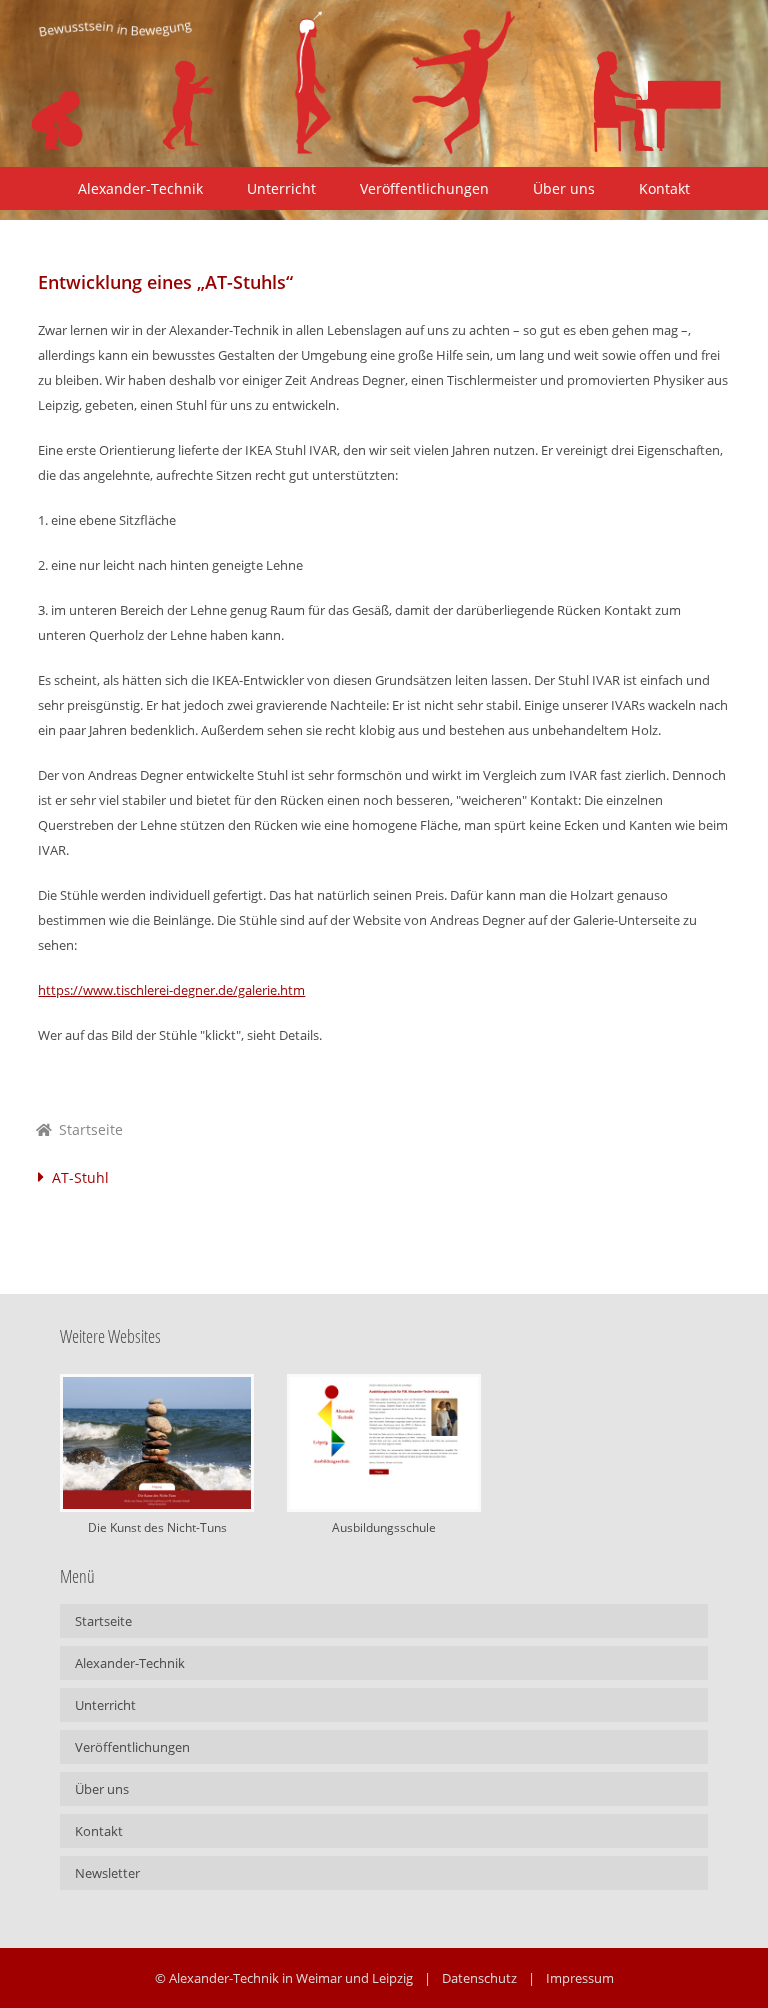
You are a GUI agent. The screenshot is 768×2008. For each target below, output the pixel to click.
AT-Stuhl (80, 1177)
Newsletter (107, 1873)
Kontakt (664, 188)
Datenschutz (479, 1978)
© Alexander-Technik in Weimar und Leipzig (284, 1978)
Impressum (580, 1978)
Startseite (89, 1129)
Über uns (564, 188)
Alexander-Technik (140, 188)
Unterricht (281, 188)
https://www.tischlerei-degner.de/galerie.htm (171, 990)
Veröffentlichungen (424, 188)
